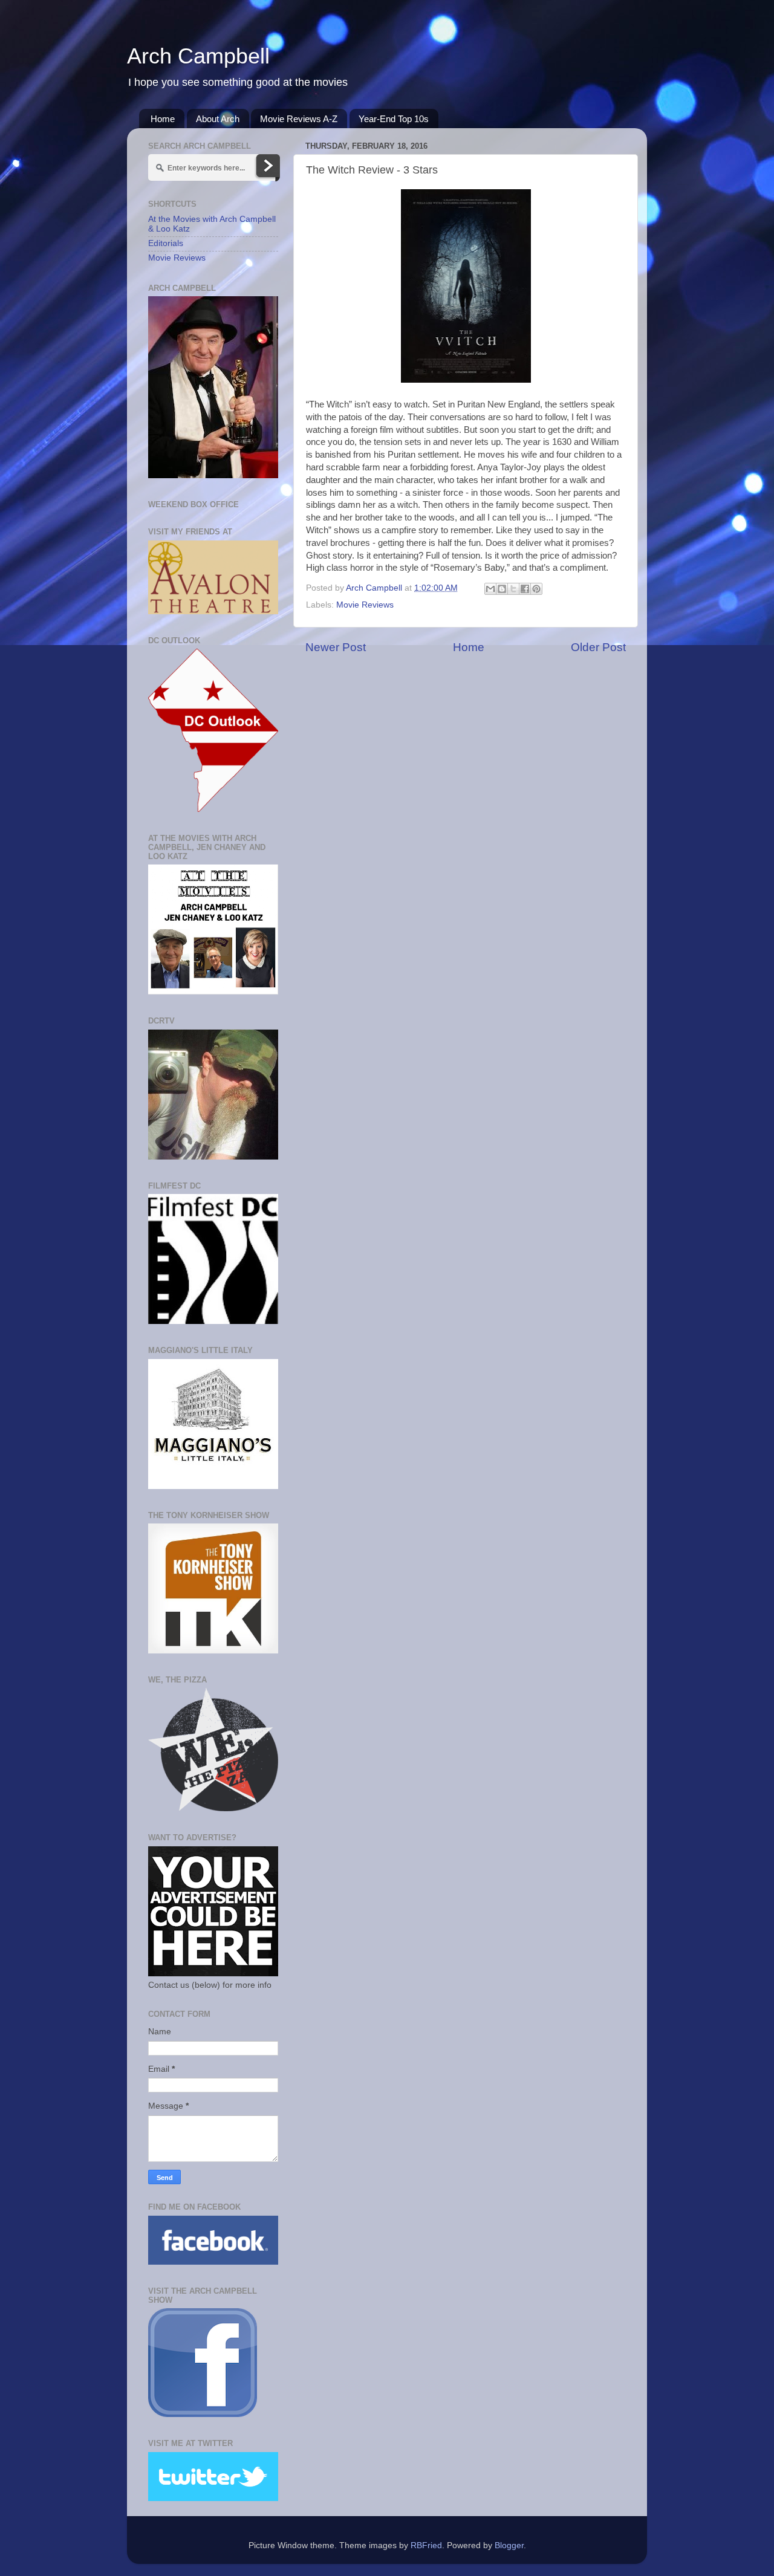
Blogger (509, 2545)
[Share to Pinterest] (536, 589)
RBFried (426, 2545)
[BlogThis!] (502, 589)
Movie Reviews (365, 605)
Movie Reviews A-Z (299, 119)
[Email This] (490, 589)
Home (163, 119)
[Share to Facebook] (525, 589)
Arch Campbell (198, 56)
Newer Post (336, 647)
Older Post (598, 647)
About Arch (218, 119)
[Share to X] (513, 589)
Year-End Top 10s (394, 119)
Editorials (166, 243)
